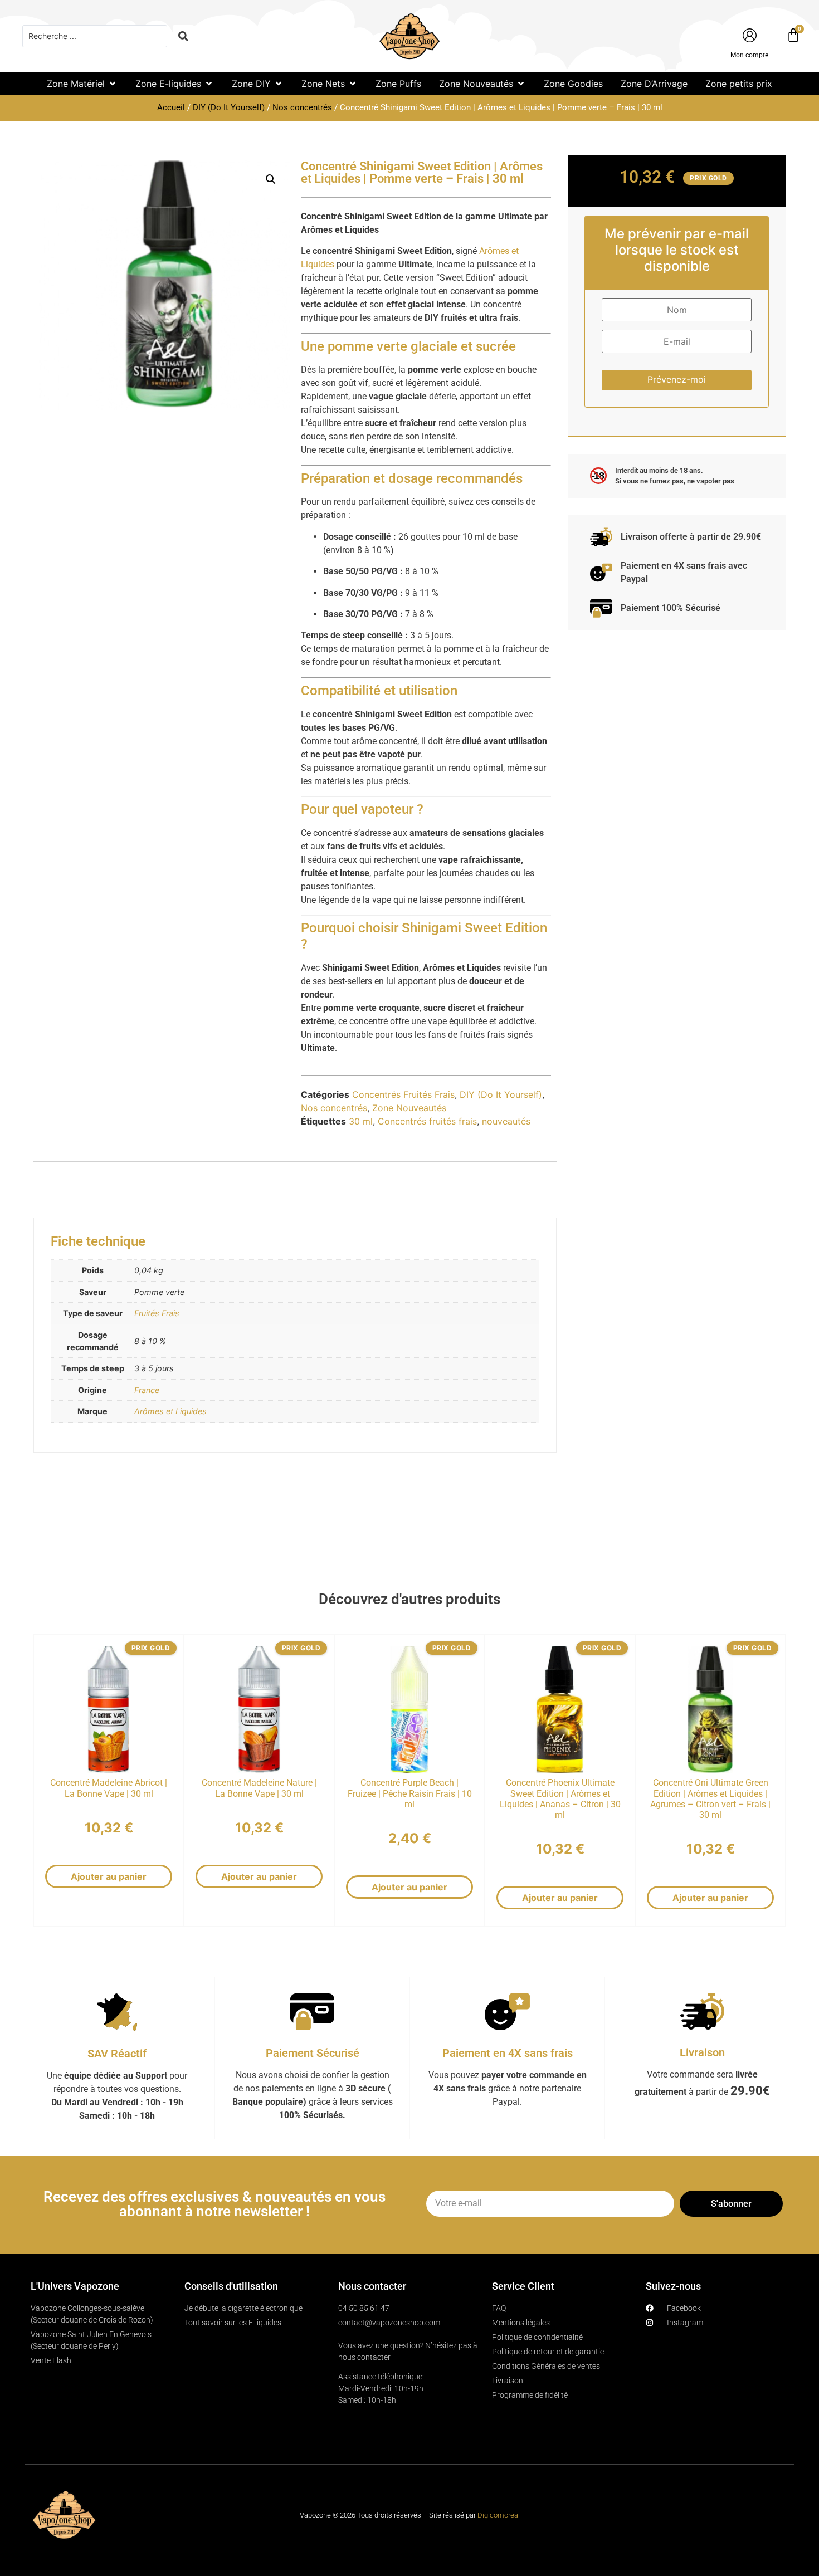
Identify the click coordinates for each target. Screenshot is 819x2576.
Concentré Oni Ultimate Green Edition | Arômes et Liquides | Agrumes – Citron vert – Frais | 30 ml (710, 1799)
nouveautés (506, 1121)
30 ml (361, 1121)
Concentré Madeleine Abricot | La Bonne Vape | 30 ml (109, 1788)
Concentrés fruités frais (427, 1121)
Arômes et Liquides (170, 1411)
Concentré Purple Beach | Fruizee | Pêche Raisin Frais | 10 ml (410, 1793)
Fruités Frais (157, 1313)
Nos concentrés (302, 107)
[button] (82, 84)
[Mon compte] (750, 35)
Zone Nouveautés (409, 1108)
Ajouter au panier (109, 1876)
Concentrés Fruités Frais (403, 1094)
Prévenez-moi (677, 379)
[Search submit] (183, 36)
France (147, 1390)
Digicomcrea (498, 2515)
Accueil (171, 107)
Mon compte (749, 55)
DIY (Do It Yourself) (229, 107)
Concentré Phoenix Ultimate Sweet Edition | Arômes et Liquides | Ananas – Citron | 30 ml (560, 1799)
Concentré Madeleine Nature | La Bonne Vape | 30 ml (259, 1788)
